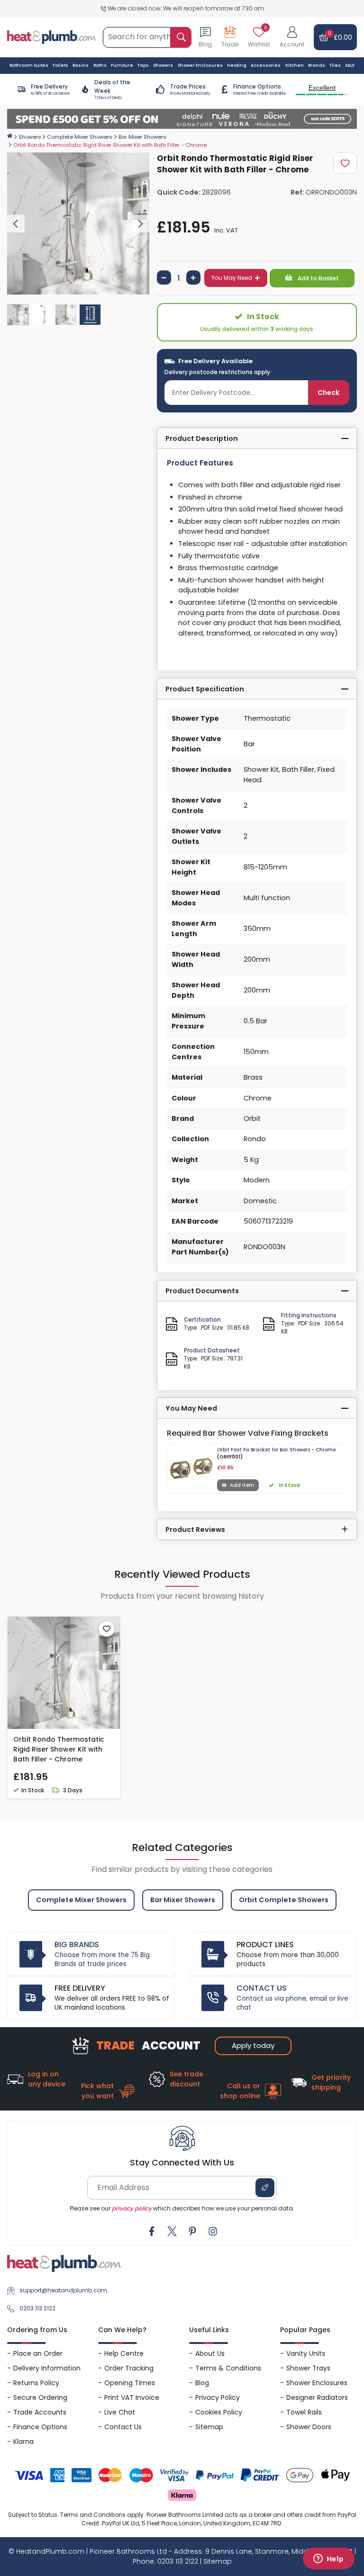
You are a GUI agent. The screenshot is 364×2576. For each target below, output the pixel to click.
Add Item (242, 1485)
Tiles (335, 65)
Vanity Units (306, 2353)
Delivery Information (47, 2368)
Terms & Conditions (228, 2368)
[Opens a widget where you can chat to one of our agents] (328, 2559)
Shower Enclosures (317, 2383)
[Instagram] (213, 2231)
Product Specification (205, 689)
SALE (350, 65)
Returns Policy (36, 2383)
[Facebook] (152, 2231)
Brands (317, 65)
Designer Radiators (317, 2397)
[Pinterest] (192, 2231)
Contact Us (123, 2427)
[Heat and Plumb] (51, 37)
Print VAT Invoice (132, 2397)
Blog (202, 2383)
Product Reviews (195, 1529)
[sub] (164, 277)
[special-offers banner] (182, 119)
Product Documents (202, 1291)
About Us (210, 2353)
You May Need (232, 278)
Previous (16, 224)
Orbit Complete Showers (284, 1900)
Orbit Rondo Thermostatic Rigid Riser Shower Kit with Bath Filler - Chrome (59, 1749)
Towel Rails (304, 2412)
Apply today (253, 2045)
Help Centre (124, 2353)
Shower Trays (308, 2368)
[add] (193, 277)
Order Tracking (129, 2368)
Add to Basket (318, 278)
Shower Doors (309, 2427)
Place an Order (38, 2353)
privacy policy (132, 2208)
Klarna (23, 2442)
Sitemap (209, 2427)
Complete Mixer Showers (80, 137)
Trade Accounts (40, 2412)
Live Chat (120, 2412)
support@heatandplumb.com (63, 2290)
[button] (292, 37)
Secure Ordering (40, 2397)
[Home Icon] (10, 136)
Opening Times (130, 2383)
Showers (30, 137)
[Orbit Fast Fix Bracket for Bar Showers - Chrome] (191, 1468)
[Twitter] (172, 2231)
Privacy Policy (218, 2397)
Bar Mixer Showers (142, 137)
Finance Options (40, 2427)
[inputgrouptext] (181, 37)
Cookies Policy (219, 2412)
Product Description (202, 438)
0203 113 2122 (37, 2308)
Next (141, 224)
